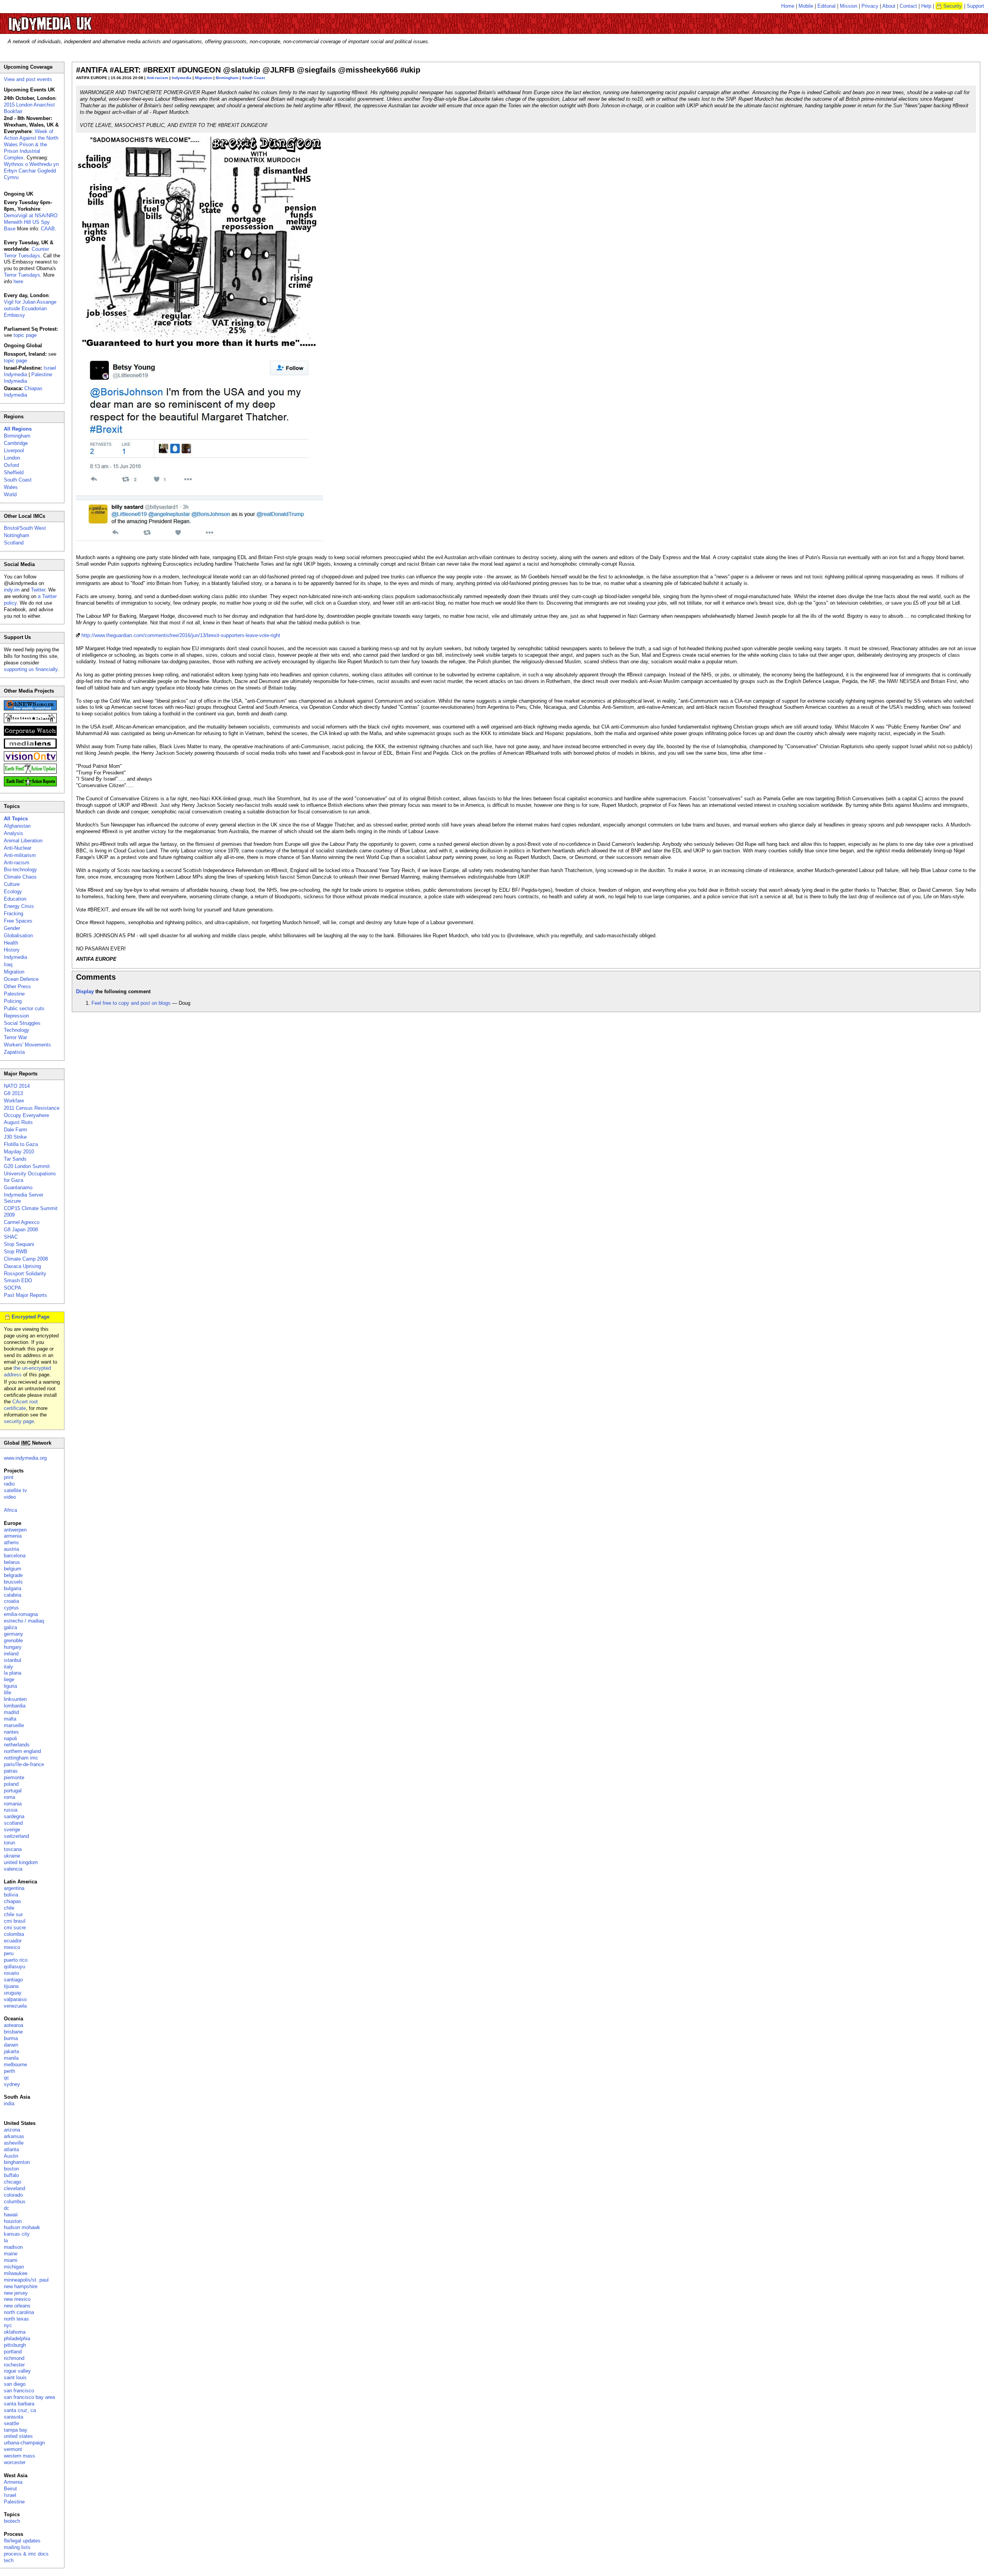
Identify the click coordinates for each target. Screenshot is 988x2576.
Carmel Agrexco (22, 1222)
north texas (16, 2319)
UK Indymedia (74, 20)
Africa (10, 1510)
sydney (12, 2084)
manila (11, 2058)
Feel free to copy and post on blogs (131, 1003)
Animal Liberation (23, 841)
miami (11, 2260)
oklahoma (15, 2332)
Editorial (826, 6)
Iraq (8, 964)
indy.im (12, 590)
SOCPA (13, 1288)
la (6, 2240)
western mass (19, 2456)
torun (9, 1843)
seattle (11, 2423)
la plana (13, 1673)
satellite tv (15, 1490)
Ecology (13, 892)
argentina (14, 1888)
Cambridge (16, 443)
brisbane (13, 2032)
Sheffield (14, 472)
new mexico (17, 2299)
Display (85, 991)
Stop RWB (16, 1252)
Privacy (870, 6)
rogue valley (17, 2371)
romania (13, 1804)
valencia (13, 1869)
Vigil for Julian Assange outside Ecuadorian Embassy (30, 308)
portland (13, 2352)
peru (9, 1953)
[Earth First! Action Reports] (30, 785)
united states (18, 2436)
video (10, 1497)
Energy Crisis (19, 906)
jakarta (11, 2051)
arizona (12, 2130)
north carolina (19, 2312)
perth (9, 2071)
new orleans (17, 2306)
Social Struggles (22, 1023)
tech (9, 2560)
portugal (13, 1791)
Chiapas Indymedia (23, 392)
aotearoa (14, 2025)
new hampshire (21, 2286)
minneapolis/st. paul (26, 2280)
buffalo (11, 2175)
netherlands (17, 1745)
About (889, 6)
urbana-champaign (24, 2443)
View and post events (28, 79)
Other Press (17, 986)
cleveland (14, 2188)
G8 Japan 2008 (21, 1230)
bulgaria (13, 1588)
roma (9, 1797)
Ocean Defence (21, 979)
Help (926, 6)
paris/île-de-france (24, 1764)
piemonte (14, 1777)
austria (11, 1549)
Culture (12, 884)
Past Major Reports (25, 1295)
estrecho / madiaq (24, 1621)
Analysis (14, 833)
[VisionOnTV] (30, 760)
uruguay (13, 1993)
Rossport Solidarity (25, 1274)
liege (9, 1679)
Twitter (38, 590)
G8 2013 (13, 1093)
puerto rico (16, 1960)
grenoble (13, 1640)
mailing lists (17, 2547)
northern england (22, 1751)
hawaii (11, 2215)
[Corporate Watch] (30, 734)
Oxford (11, 465)
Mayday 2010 (19, 1152)
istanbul (13, 1660)
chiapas (13, 1901)
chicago (13, 2182)
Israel (10, 2495)
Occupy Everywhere (26, 1115)
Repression (16, 1016)
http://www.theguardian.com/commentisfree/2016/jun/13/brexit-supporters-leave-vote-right (181, 635)
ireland (11, 1654)
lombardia (15, 1706)
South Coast (253, 78)
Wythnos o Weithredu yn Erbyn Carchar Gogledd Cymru (31, 171)
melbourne (15, 2065)
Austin (11, 2156)
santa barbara (19, 2404)
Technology (17, 1030)
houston (13, 2221)
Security (952, 6)
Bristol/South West (25, 528)
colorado (13, 2195)
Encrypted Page (30, 1317)
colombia (14, 1934)
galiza (10, 1627)
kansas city (17, 2234)
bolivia (11, 1895)
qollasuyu (14, 1967)
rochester (14, 2365)
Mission (848, 6)
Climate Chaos (20, 877)
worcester (15, 2462)
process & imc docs (26, 2554)
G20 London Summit (27, 1166)
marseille (14, 1725)
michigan (14, 2267)
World (10, 494)
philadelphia (17, 2339)
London (12, 458)
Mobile (806, 6)
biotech (12, 2521)
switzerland (16, 1836)
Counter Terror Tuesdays (26, 252)
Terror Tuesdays (22, 275)
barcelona (15, 1556)
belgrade (13, 1575)
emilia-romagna (21, 1614)
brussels (13, 1582)
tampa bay (16, 2430)
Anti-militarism (20, 855)
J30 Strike (15, 1137)
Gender (12, 928)
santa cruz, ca (20, 2410)
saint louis (15, 2377)
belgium (13, 1569)
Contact (908, 6)
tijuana (11, 1986)
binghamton (17, 2162)
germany (14, 1634)
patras (11, 1771)
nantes (11, 1732)
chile (9, 1908)
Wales (11, 487)
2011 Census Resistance (32, 1108)
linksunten (15, 1699)
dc (7, 2208)
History (12, 950)
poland (11, 1784)
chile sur (13, 1914)
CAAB (48, 229)
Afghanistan (17, 826)
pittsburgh (15, 2345)
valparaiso (15, 1999)
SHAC (11, 1237)
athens (11, 1542)
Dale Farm (15, 1130)
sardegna (14, 1816)
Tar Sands (15, 1159)
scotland (13, 1823)
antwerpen (15, 1530)
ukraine (12, 1856)
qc (7, 2078)
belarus (12, 1562)
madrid (11, 1712)
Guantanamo (18, 1187)
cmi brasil (15, 1921)
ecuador (13, 1941)
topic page (25, 335)
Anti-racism (157, 78)
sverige (12, 1830)
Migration (204, 78)
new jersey (16, 2293)
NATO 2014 (17, 1086)
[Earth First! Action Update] (30, 772)
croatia (11, 1601)
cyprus (11, 1608)
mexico (12, 1947)
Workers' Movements (27, 1045)
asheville (14, 2143)
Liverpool (14, 450)
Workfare (14, 1101)
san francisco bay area (29, 2397)
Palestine (14, 994)
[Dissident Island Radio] (30, 721)
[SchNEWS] (30, 709)
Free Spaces (18, 921)
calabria (13, 1595)
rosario (11, 1973)
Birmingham (227, 78)
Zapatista (14, 1052)
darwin (11, 2045)
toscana (13, 1849)
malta (10, 1719)
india (9, 2104)
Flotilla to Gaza (21, 1144)
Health (11, 943)
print (9, 1477)
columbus (15, 2202)
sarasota (14, 2417)
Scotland (14, 543)
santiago (13, 1980)
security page (19, 1421)
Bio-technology (20, 870)
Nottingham (17, 535)
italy (8, 1667)
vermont (13, 2449)
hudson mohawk (22, 2227)
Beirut (10, 2489)
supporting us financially (31, 669)
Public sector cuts (24, 1008)
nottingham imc (21, 1758)
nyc (8, 2325)
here (18, 281)
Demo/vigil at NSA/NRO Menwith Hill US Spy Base (31, 222)
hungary (13, 1647)
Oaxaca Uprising (22, 1266)
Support (975, 6)
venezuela (15, 2006)
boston (11, 2169)
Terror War (15, 1037)
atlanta (11, 2149)
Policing (13, 1001)
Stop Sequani (19, 1244)
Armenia (13, 2482)
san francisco (19, 2391)
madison (13, 2247)
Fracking (14, 914)
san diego (15, 2384)
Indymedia (182, 78)
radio (9, 1484)
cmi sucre (15, 1928)
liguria (10, 1686)
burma (11, 2038)
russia (11, 1810)
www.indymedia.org (25, 1458)
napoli (10, 1738)
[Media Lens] (30, 747)
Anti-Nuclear (18, 848)
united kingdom (21, 1862)
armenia (13, 1536)
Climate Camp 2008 (26, 1259)
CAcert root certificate (21, 1405)
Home (788, 6)
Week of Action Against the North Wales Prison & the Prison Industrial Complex (31, 145)
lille (8, 1693)
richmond (14, 2358)
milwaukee (16, 2273)
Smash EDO (18, 1280)
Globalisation (18, 936)
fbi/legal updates (22, 2541)
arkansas (14, 2136)
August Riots (18, 1122)
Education (15, 899)
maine (11, 2254)
